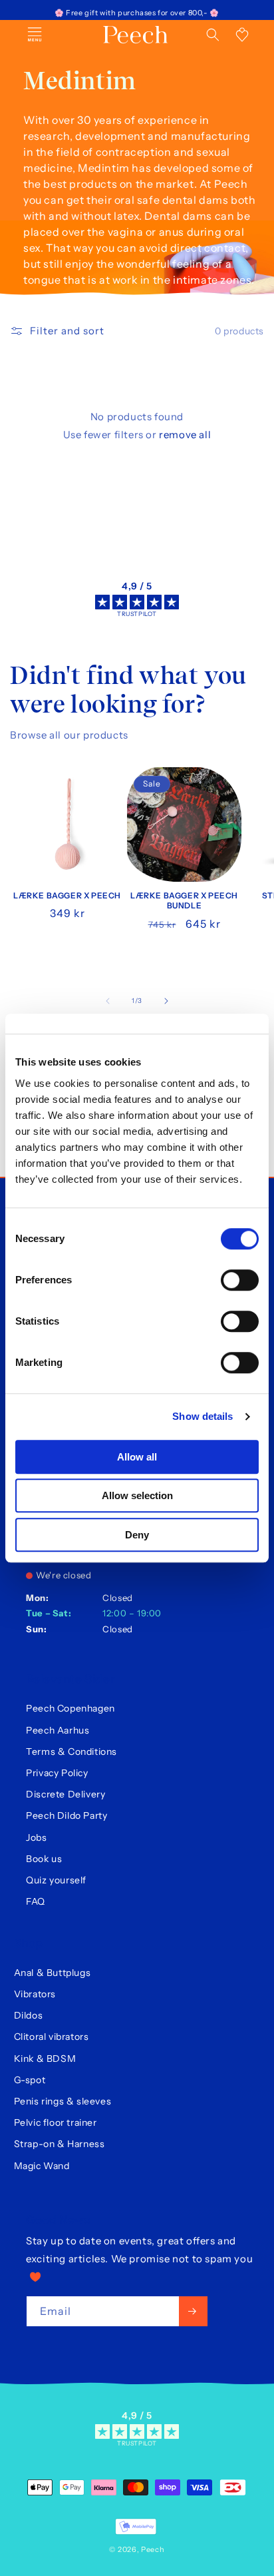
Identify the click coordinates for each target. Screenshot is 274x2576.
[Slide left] (108, 1001)
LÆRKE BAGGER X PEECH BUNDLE (184, 901)
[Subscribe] (193, 2311)
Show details (203, 1416)
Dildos (29, 2015)
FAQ (36, 1901)
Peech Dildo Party (67, 1815)
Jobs (36, 1837)
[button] (213, 35)
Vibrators (35, 1994)
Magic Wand (42, 2166)
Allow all (137, 1457)
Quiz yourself (56, 1880)
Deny (137, 1535)
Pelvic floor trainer (56, 2122)
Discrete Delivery (66, 1794)
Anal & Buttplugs (53, 1973)
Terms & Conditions (71, 1752)
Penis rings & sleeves (63, 2101)
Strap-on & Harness (60, 2144)
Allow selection (137, 1495)
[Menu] (35, 35)
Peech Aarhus (58, 1730)
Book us (44, 1859)
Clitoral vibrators (52, 2037)
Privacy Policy (57, 1773)
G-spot (30, 2080)
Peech (153, 2549)
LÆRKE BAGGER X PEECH (67, 895)
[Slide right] (166, 1001)
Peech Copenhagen (70, 1708)
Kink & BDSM (45, 2059)
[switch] (240, 1280)
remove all (185, 435)
